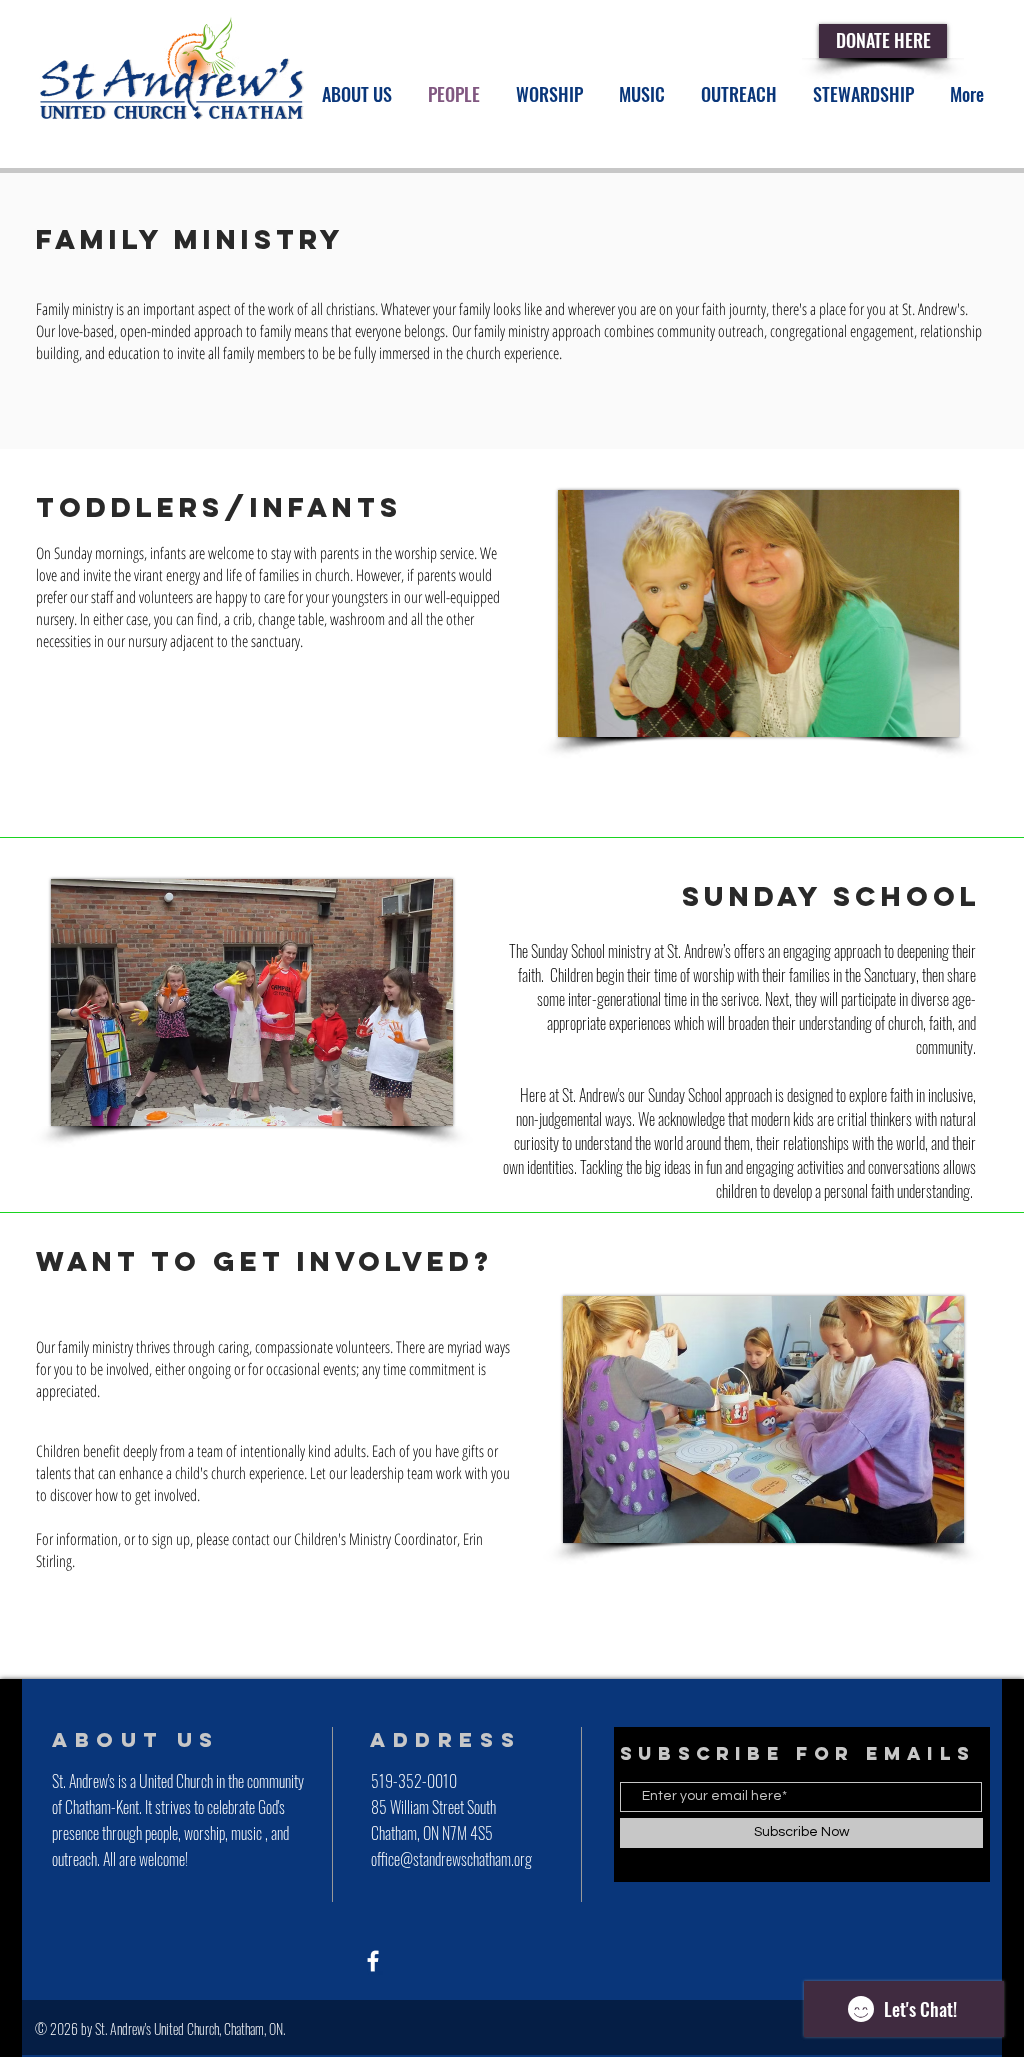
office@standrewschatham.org (451, 1859)
